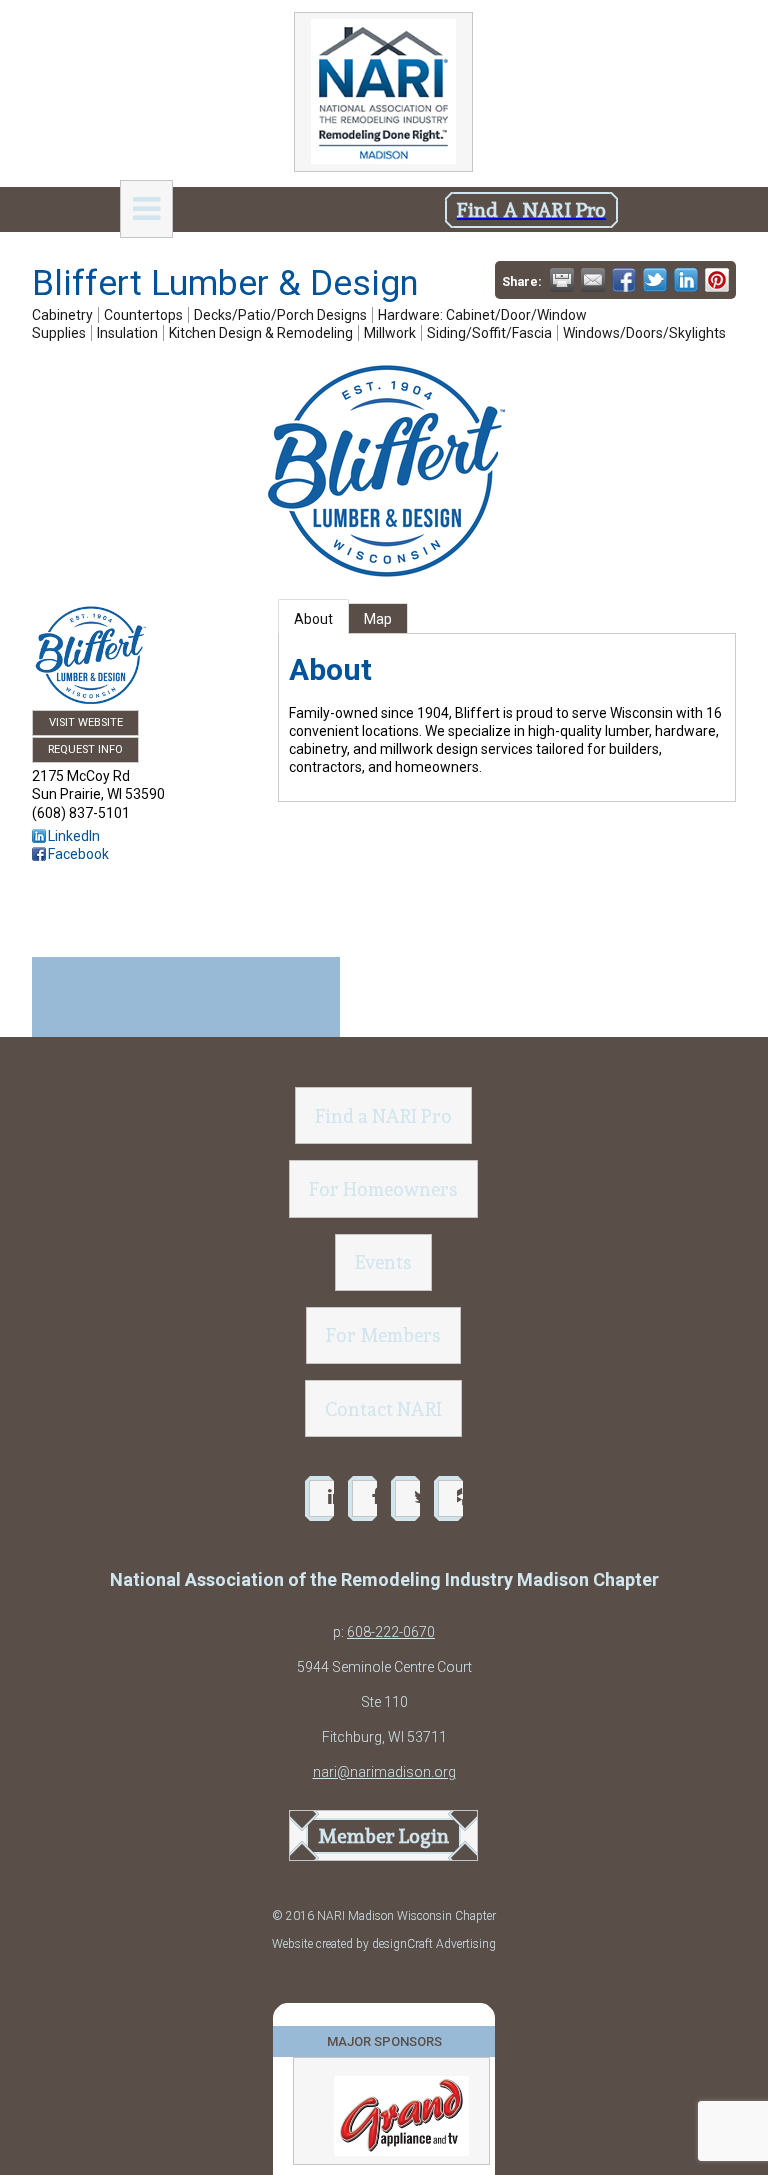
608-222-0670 (391, 1632)
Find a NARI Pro (383, 1116)
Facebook (78, 854)
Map (378, 619)
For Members (383, 1335)
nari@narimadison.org (384, 1772)
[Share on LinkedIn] (686, 280)
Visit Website (86, 722)
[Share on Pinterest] (717, 280)
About (313, 619)
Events (383, 1262)
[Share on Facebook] (624, 280)
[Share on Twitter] (655, 280)
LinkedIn (74, 836)
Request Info (85, 749)
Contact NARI (383, 1409)
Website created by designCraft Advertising (384, 1944)
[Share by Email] (593, 280)
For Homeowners (383, 1189)
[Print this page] (562, 280)
